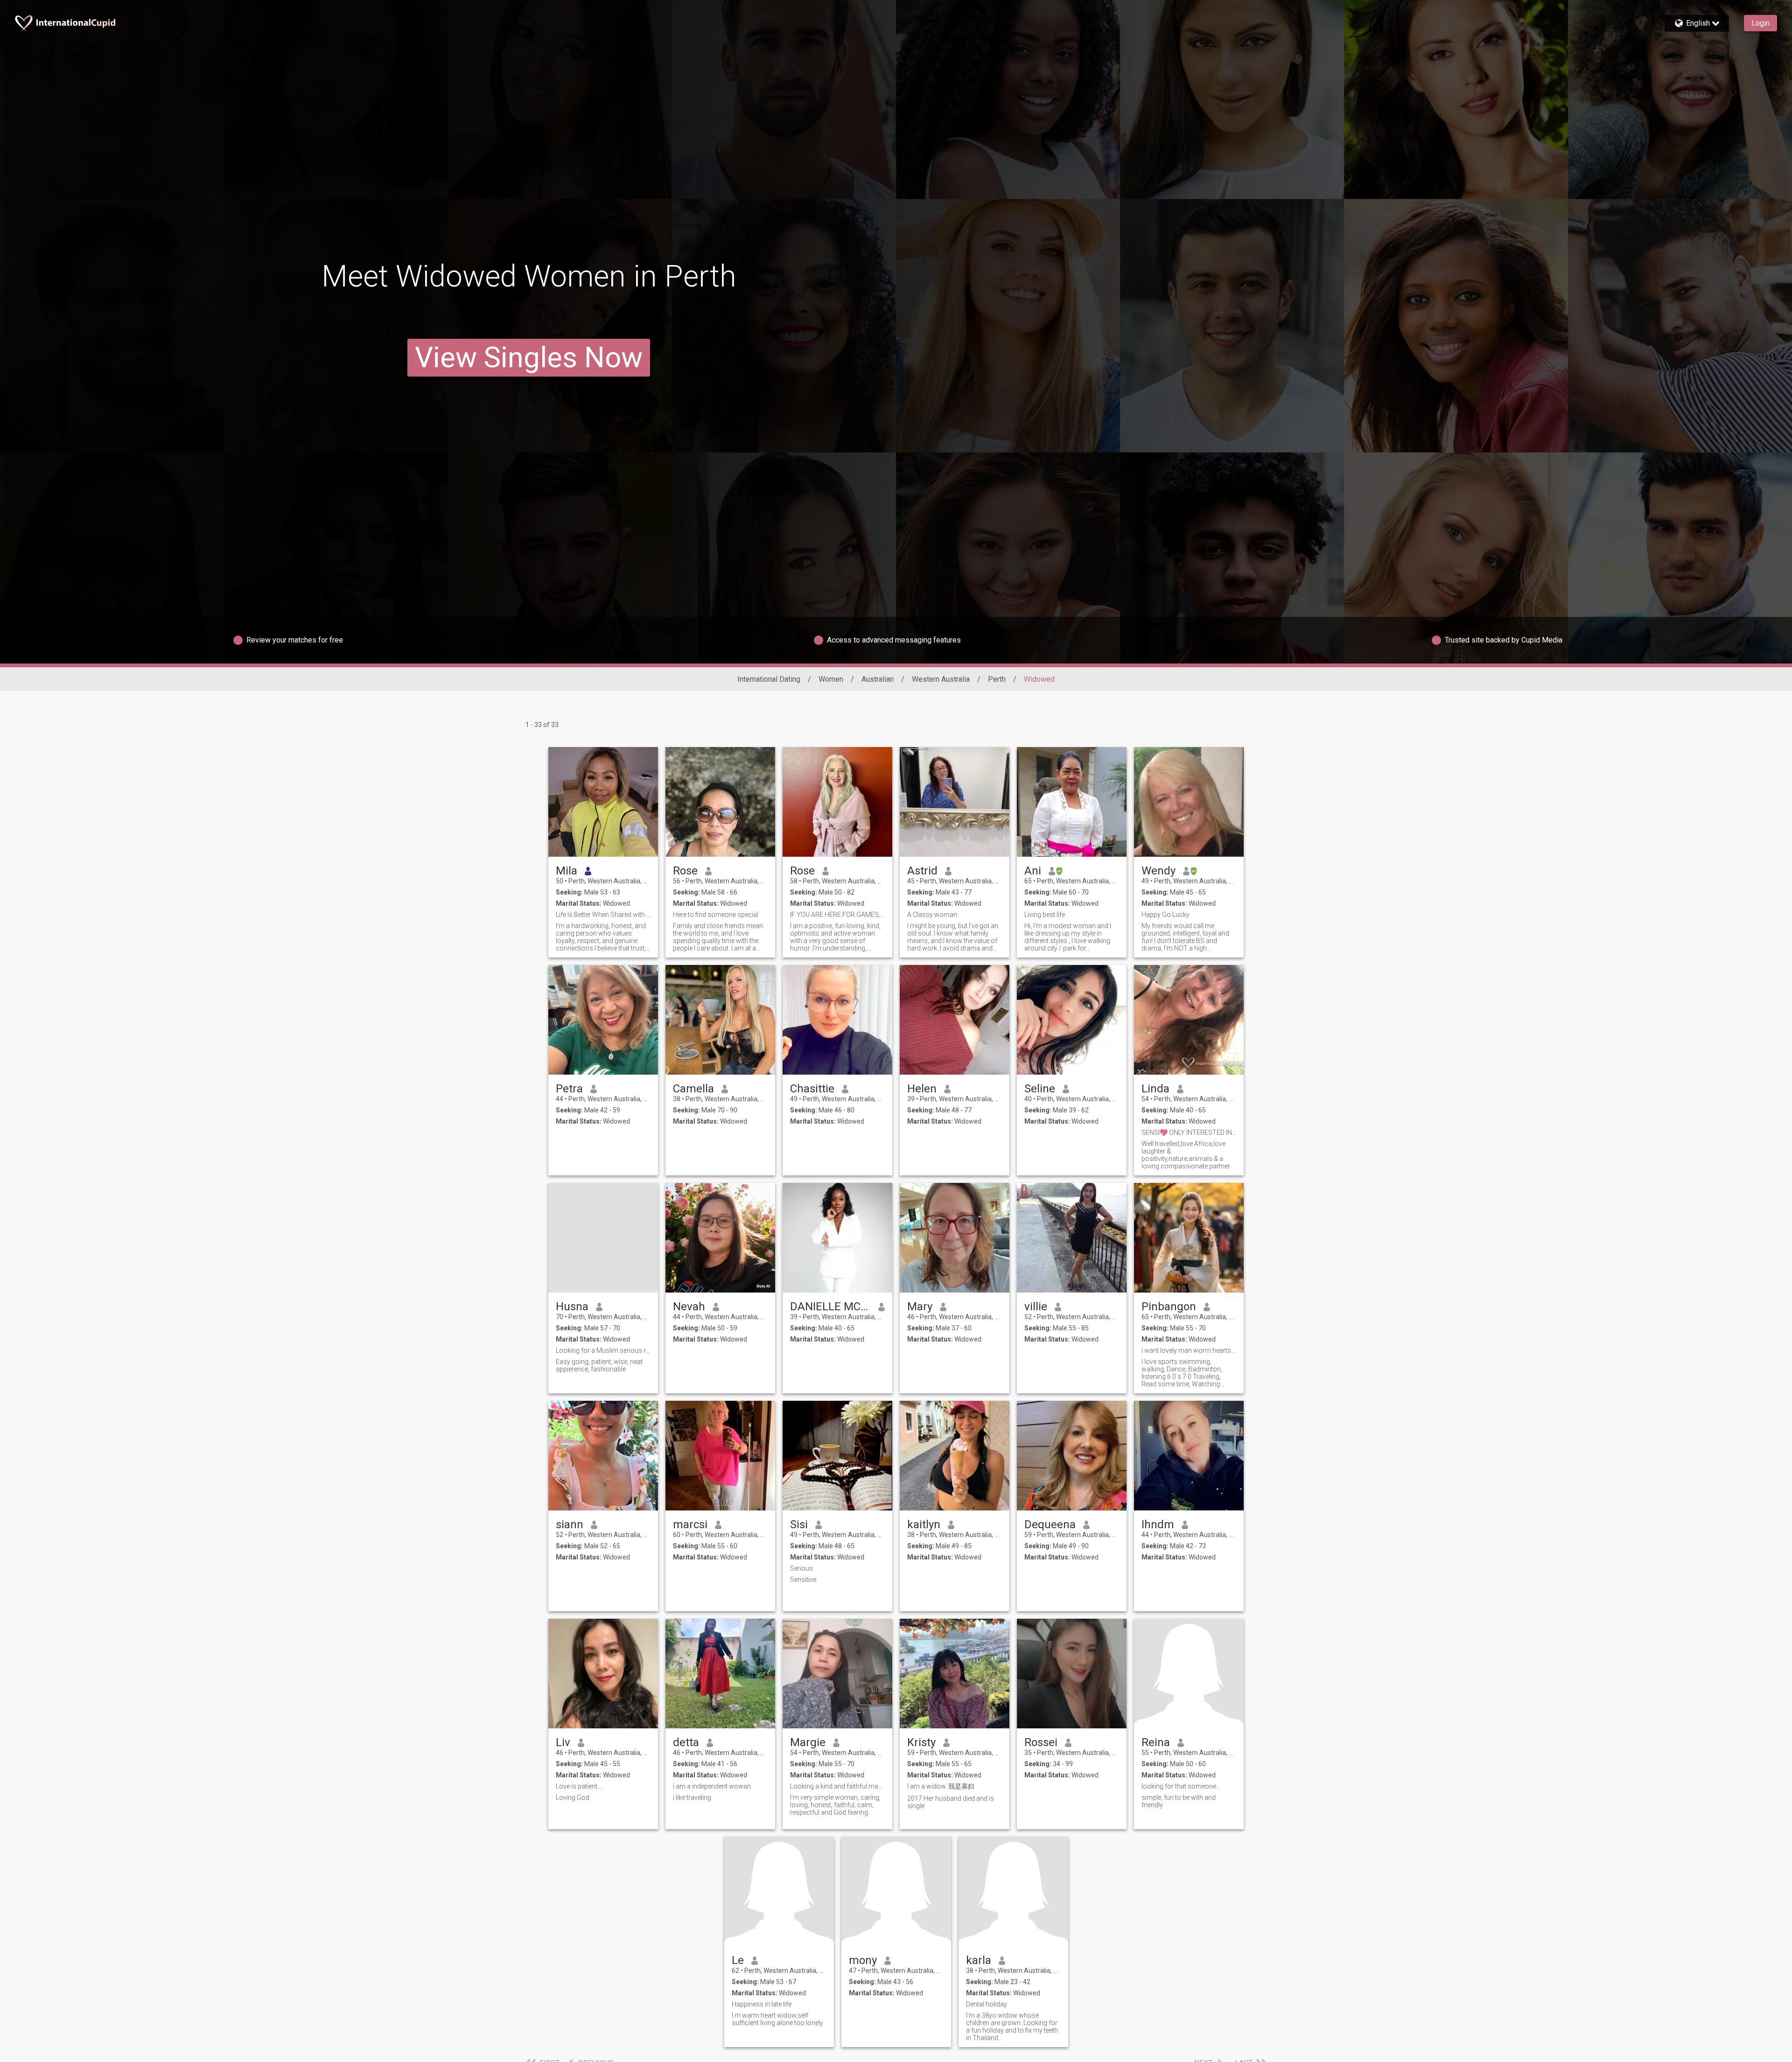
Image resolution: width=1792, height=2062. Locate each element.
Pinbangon (1169, 1307)
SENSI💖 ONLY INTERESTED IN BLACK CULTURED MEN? (1189, 1132)
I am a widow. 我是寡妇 (941, 1786)
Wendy (1158, 871)
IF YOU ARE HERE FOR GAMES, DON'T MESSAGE (837, 915)
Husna (572, 1307)
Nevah (689, 1307)
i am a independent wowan (712, 1786)
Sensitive (803, 1580)
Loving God (573, 1797)
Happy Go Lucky (1165, 915)
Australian (878, 679)
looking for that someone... (1181, 1786)
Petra (569, 1089)
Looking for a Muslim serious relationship (603, 1350)
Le (738, 1960)
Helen (922, 1089)
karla (979, 1960)
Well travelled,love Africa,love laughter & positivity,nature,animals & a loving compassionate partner (1186, 1155)
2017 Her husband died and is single (951, 1802)
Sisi (799, 1524)
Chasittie (812, 1089)
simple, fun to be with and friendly (1179, 1801)
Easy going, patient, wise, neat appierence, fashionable (599, 1365)
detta (686, 1742)
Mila (567, 871)
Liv (563, 1742)
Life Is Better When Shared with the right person (603, 915)
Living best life (1045, 915)
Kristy (921, 1742)
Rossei (1041, 1742)
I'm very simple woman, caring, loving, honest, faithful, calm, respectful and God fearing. (835, 1805)
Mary (920, 1307)
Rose (685, 871)
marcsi (690, 1524)
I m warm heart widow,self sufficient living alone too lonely (777, 2019)
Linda (1155, 1089)
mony (863, 1960)
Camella (693, 1089)
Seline (1040, 1089)
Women (831, 679)
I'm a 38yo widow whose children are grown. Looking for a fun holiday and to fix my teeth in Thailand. (1012, 2027)
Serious (801, 1568)
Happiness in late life (762, 2004)
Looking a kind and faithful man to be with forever (837, 1786)
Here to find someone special (716, 915)
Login (1760, 23)
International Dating (769, 679)
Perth (997, 679)
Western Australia (941, 679)
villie (1036, 1307)
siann (570, 1524)
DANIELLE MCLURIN (830, 1307)
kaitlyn (924, 1524)
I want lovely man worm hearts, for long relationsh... (1189, 1350)
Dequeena (1050, 1524)
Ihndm (1158, 1524)
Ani (1033, 871)
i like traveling (692, 1797)
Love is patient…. (579, 1786)
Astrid (922, 871)
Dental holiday (987, 2004)
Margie (808, 1742)
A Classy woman (932, 915)
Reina (1156, 1742)
